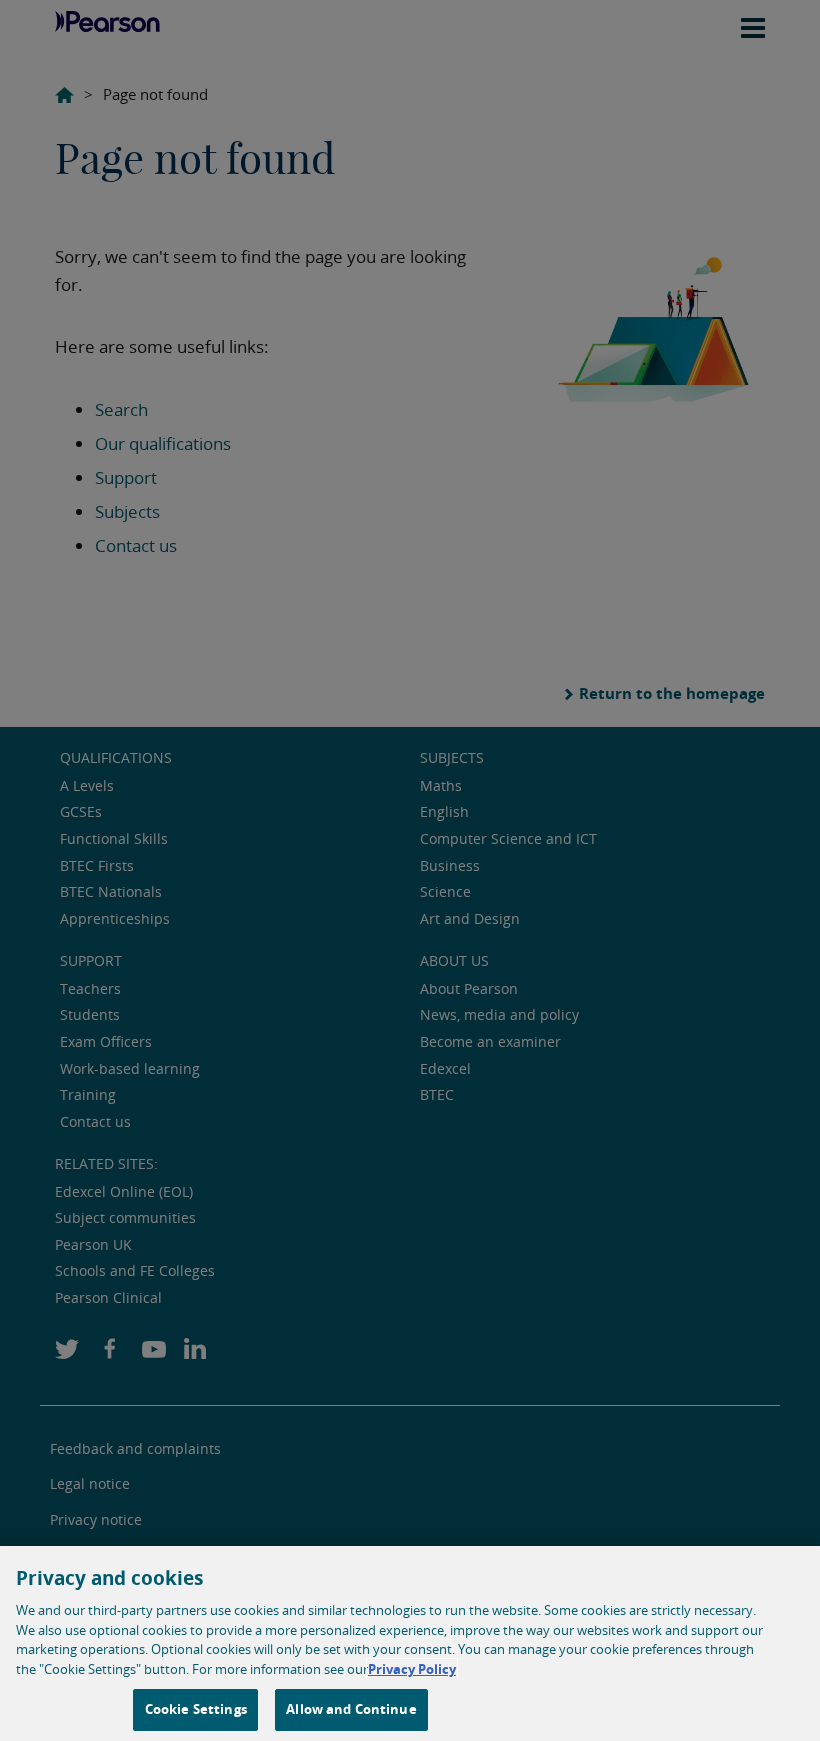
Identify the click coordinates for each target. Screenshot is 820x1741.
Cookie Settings (196, 1709)
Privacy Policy (412, 1669)
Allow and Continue (351, 1709)
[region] (410, 1643)
